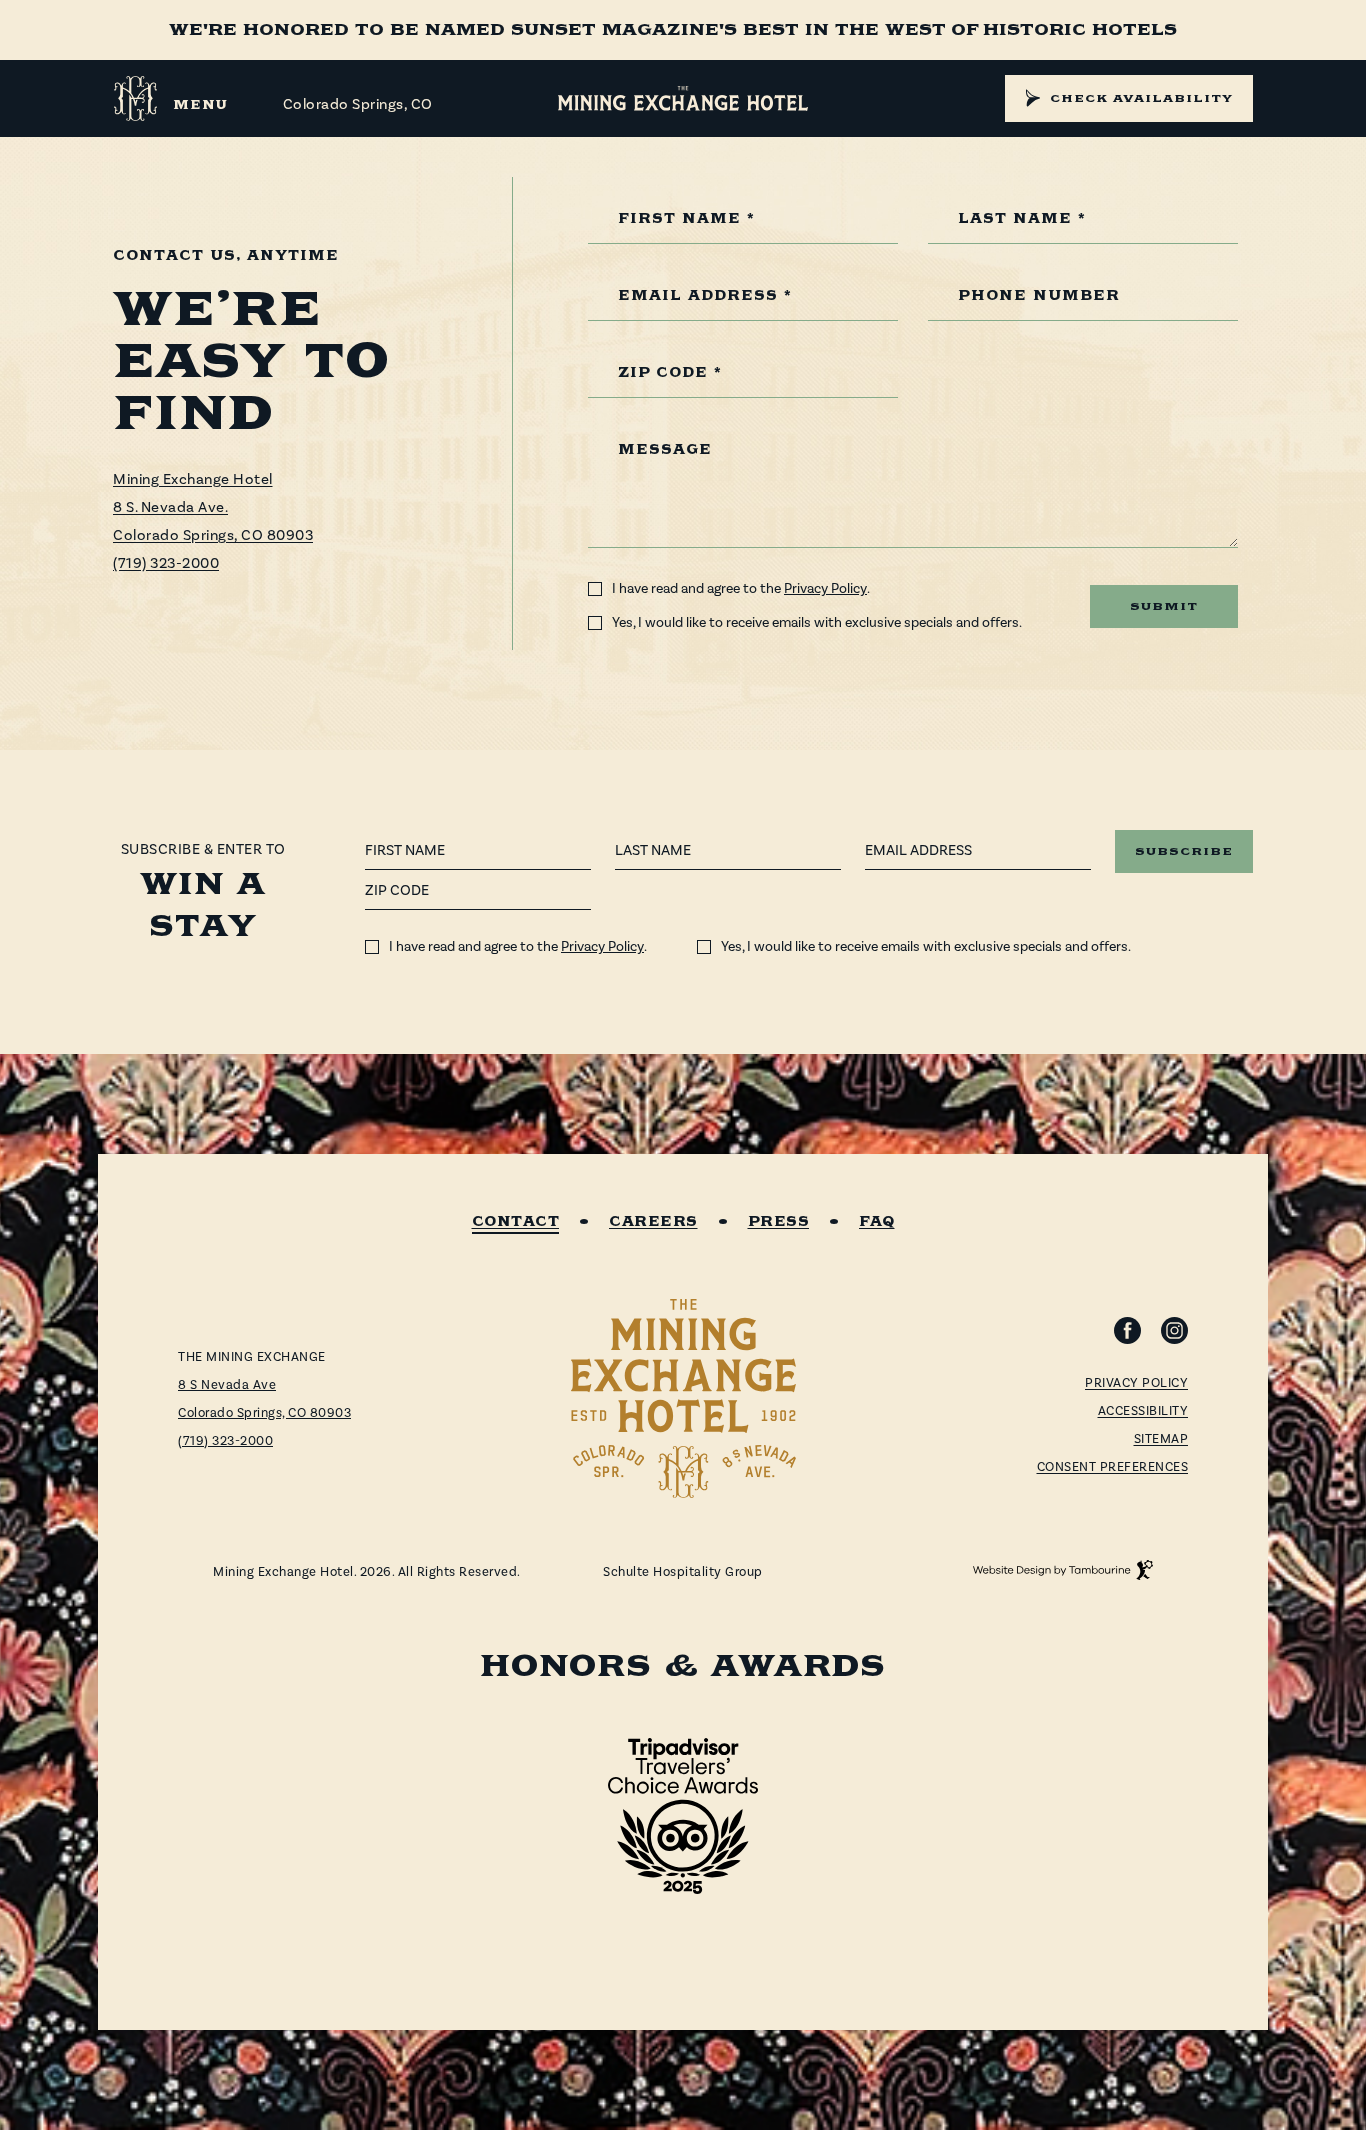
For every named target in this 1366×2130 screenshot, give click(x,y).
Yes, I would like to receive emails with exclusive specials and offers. (817, 623)
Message (665, 450)
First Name (405, 850)
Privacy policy (1136, 1383)
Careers (653, 1222)
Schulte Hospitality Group (683, 1572)
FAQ (877, 1222)
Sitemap (1161, 1439)
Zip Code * (670, 373)
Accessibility (1143, 1411)
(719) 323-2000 (166, 563)
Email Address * (705, 296)
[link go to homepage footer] (683, 1398)
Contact (516, 1222)
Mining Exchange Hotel (193, 479)
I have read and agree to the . (740, 589)
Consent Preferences (1113, 1467)
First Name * (686, 219)
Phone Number (1039, 296)
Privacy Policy (825, 589)
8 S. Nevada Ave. (170, 507)
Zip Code (397, 890)
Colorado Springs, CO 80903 (213, 535)
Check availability (1141, 98)
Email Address (918, 850)
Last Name (653, 850)
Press (779, 1222)
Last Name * (1022, 219)
